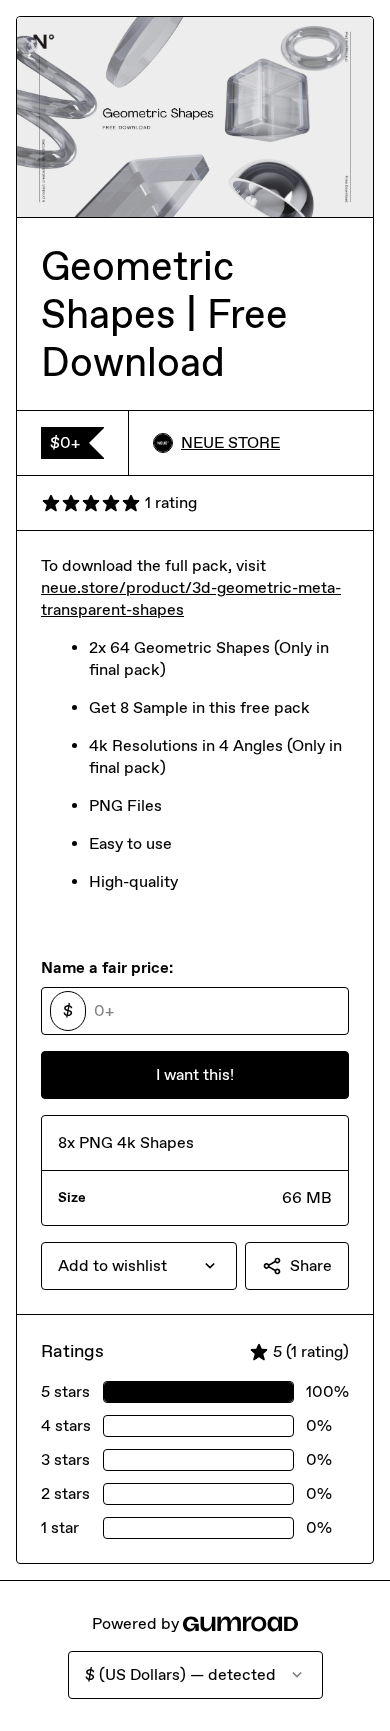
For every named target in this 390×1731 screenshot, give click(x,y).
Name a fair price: (107, 967)
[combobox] (139, 1266)
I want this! (195, 1074)
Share (311, 1265)
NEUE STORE (230, 442)
